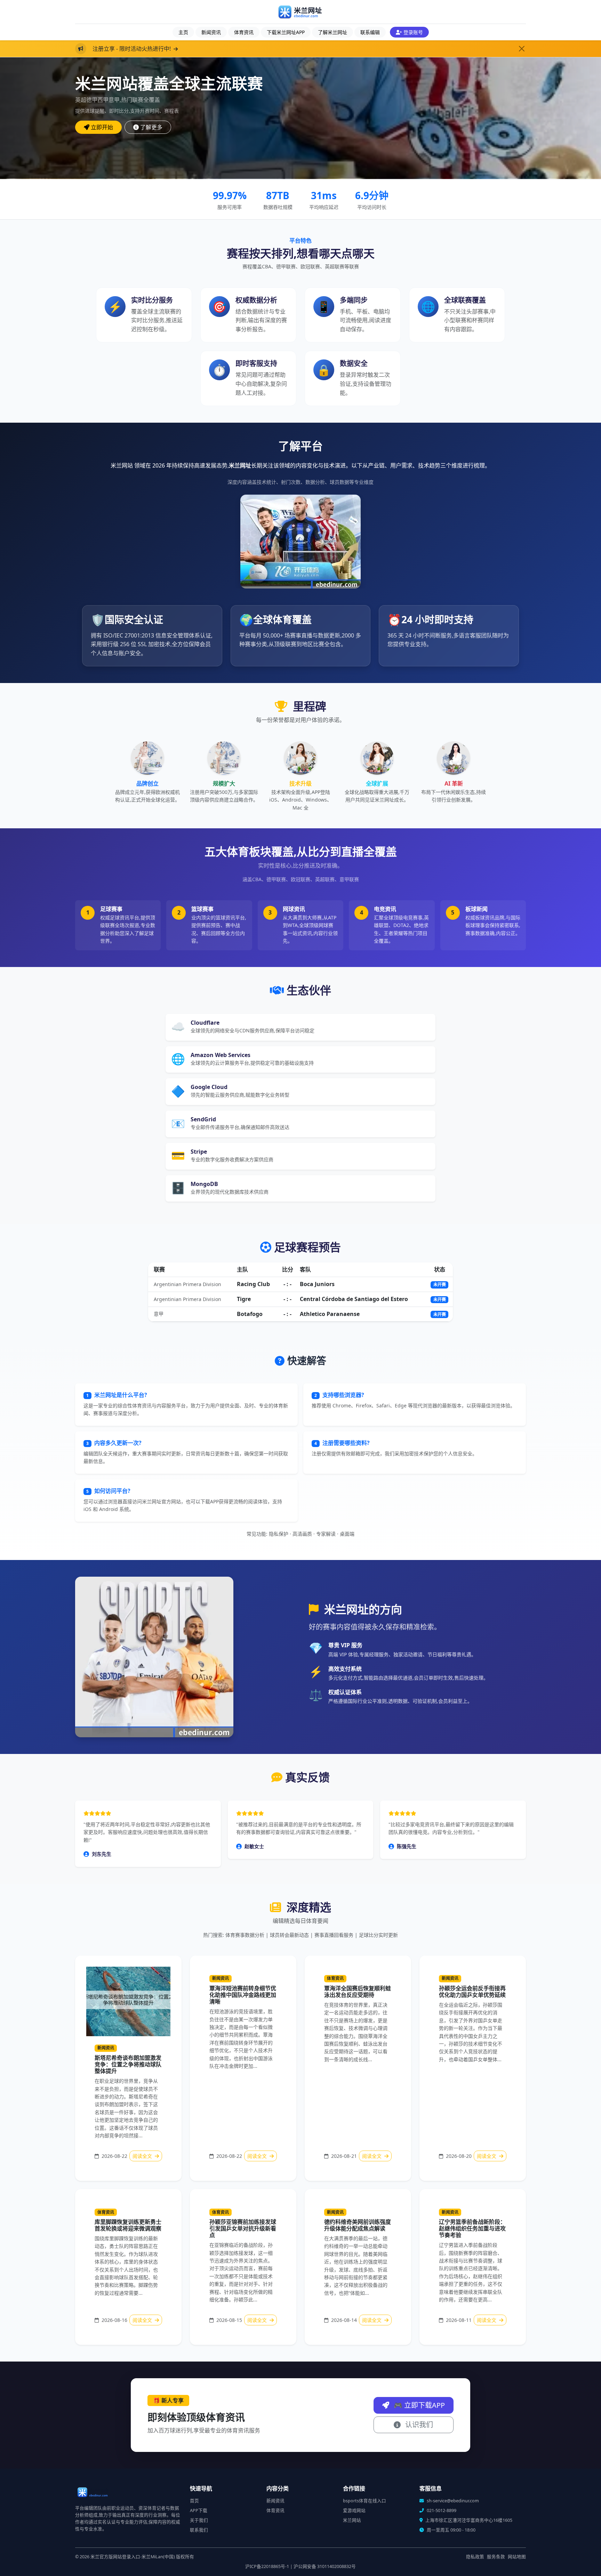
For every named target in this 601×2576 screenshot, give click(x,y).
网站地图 (517, 2557)
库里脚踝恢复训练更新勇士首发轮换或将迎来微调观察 (128, 2225)
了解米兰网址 (332, 32)
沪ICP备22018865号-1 (267, 2566)
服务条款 (496, 2557)
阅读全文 (143, 2156)
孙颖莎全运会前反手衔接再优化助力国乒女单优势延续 (472, 1992)
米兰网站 (352, 2520)
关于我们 (199, 2520)
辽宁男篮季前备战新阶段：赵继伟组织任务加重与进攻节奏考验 (472, 2228)
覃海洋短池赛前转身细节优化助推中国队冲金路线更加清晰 (243, 1995)
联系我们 (199, 2530)
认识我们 (418, 2425)
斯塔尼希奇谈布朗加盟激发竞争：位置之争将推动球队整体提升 (128, 2064)
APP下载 (199, 2510)
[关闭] (522, 49)
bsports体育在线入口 (364, 2501)
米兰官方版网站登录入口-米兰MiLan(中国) (133, 2557)
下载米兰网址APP (286, 32)
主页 (183, 32)
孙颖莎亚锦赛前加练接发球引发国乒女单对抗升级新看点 (243, 2228)
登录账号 (413, 32)
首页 (194, 2501)
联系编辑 (370, 32)
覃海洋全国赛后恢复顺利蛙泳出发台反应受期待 (358, 1992)
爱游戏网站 (354, 2510)
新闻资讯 (211, 32)
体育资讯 (244, 32)
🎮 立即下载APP (418, 2405)
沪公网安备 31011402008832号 (325, 2566)
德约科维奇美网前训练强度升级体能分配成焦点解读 (358, 2225)
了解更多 (151, 127)
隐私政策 (475, 2557)
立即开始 (102, 127)
